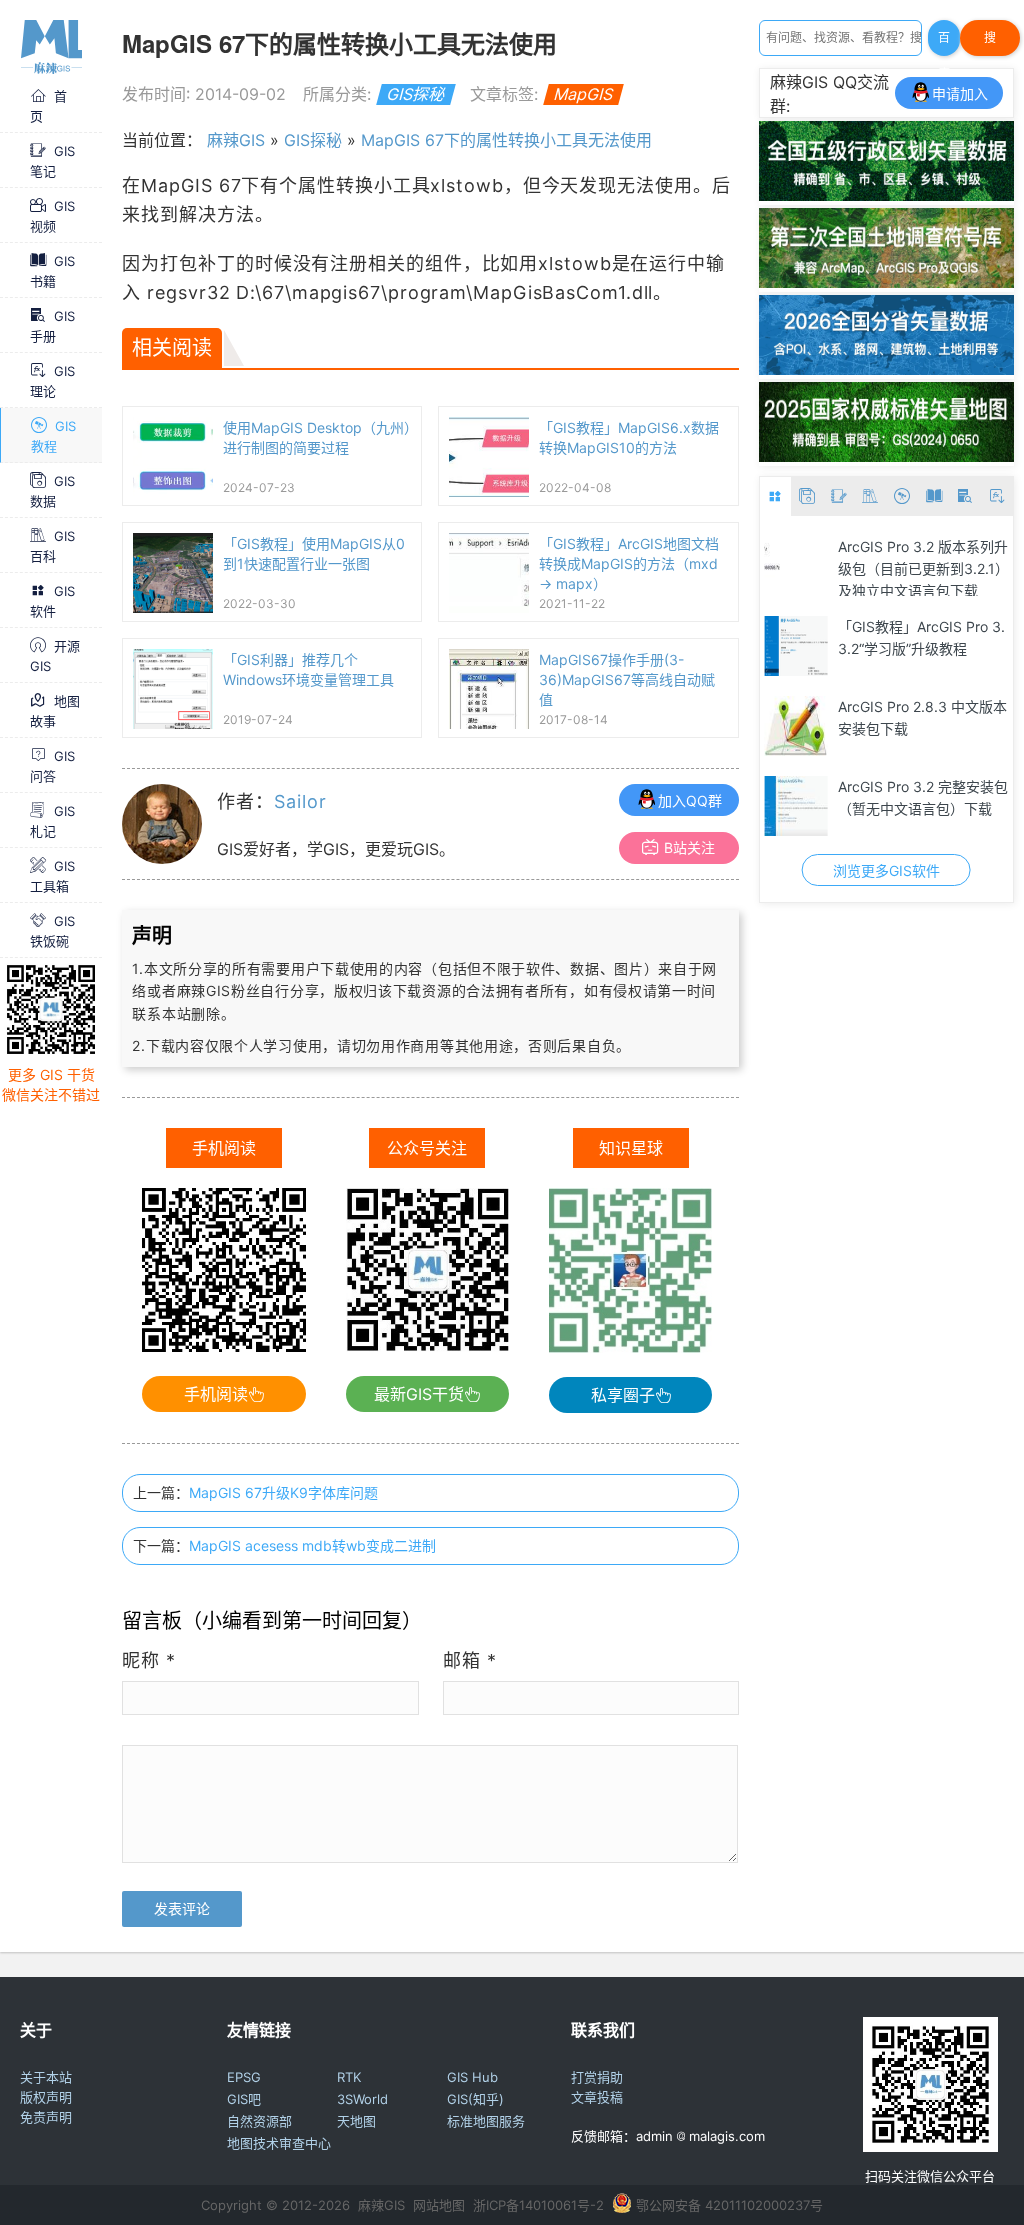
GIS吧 (244, 2099)
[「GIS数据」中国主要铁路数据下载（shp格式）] (961, 726)
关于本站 (46, 2077)
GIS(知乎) (475, 2099)
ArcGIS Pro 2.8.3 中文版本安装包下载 (834, 717)
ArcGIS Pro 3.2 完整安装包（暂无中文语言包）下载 (835, 797)
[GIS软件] (776, 496)
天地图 (356, 2121)
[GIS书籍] (934, 496)
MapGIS (584, 94)
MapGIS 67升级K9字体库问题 (283, 1492)
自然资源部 (259, 2121)
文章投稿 (597, 2097)
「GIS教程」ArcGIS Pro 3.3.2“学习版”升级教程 (833, 637)
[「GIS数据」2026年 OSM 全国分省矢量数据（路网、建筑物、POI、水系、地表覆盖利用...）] (886, 369)
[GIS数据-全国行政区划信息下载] (961, 806)
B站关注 (689, 847)
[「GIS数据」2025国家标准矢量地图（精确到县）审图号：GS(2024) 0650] (886, 456)
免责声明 (46, 2117)
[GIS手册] (966, 496)
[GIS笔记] (839, 496)
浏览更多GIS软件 (798, 870)
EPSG (244, 2077)
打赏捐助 (597, 2077)
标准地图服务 (486, 2121)
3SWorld (362, 2099)
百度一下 (944, 43)
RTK (349, 2077)
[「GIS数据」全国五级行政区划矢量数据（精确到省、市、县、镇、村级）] (886, 195)
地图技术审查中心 (279, 2143)
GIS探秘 (416, 94)
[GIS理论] (997, 496)
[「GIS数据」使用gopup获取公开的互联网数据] (961, 566)
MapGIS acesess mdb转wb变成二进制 (312, 1545)
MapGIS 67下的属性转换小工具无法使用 (506, 140)
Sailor (300, 801)
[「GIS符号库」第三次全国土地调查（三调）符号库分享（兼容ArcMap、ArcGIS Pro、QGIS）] (886, 282)
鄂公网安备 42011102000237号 (729, 2205)
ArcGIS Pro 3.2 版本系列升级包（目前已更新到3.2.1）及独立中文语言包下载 (835, 567)
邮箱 (470, 1660)
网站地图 (439, 2205)
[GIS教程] (902, 496)
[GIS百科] (871, 496)
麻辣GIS (236, 140)
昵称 (149, 1660)
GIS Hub (472, 2077)
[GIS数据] (807, 496)
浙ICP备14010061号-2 (538, 2205)
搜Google (990, 43)
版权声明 (46, 2097)
